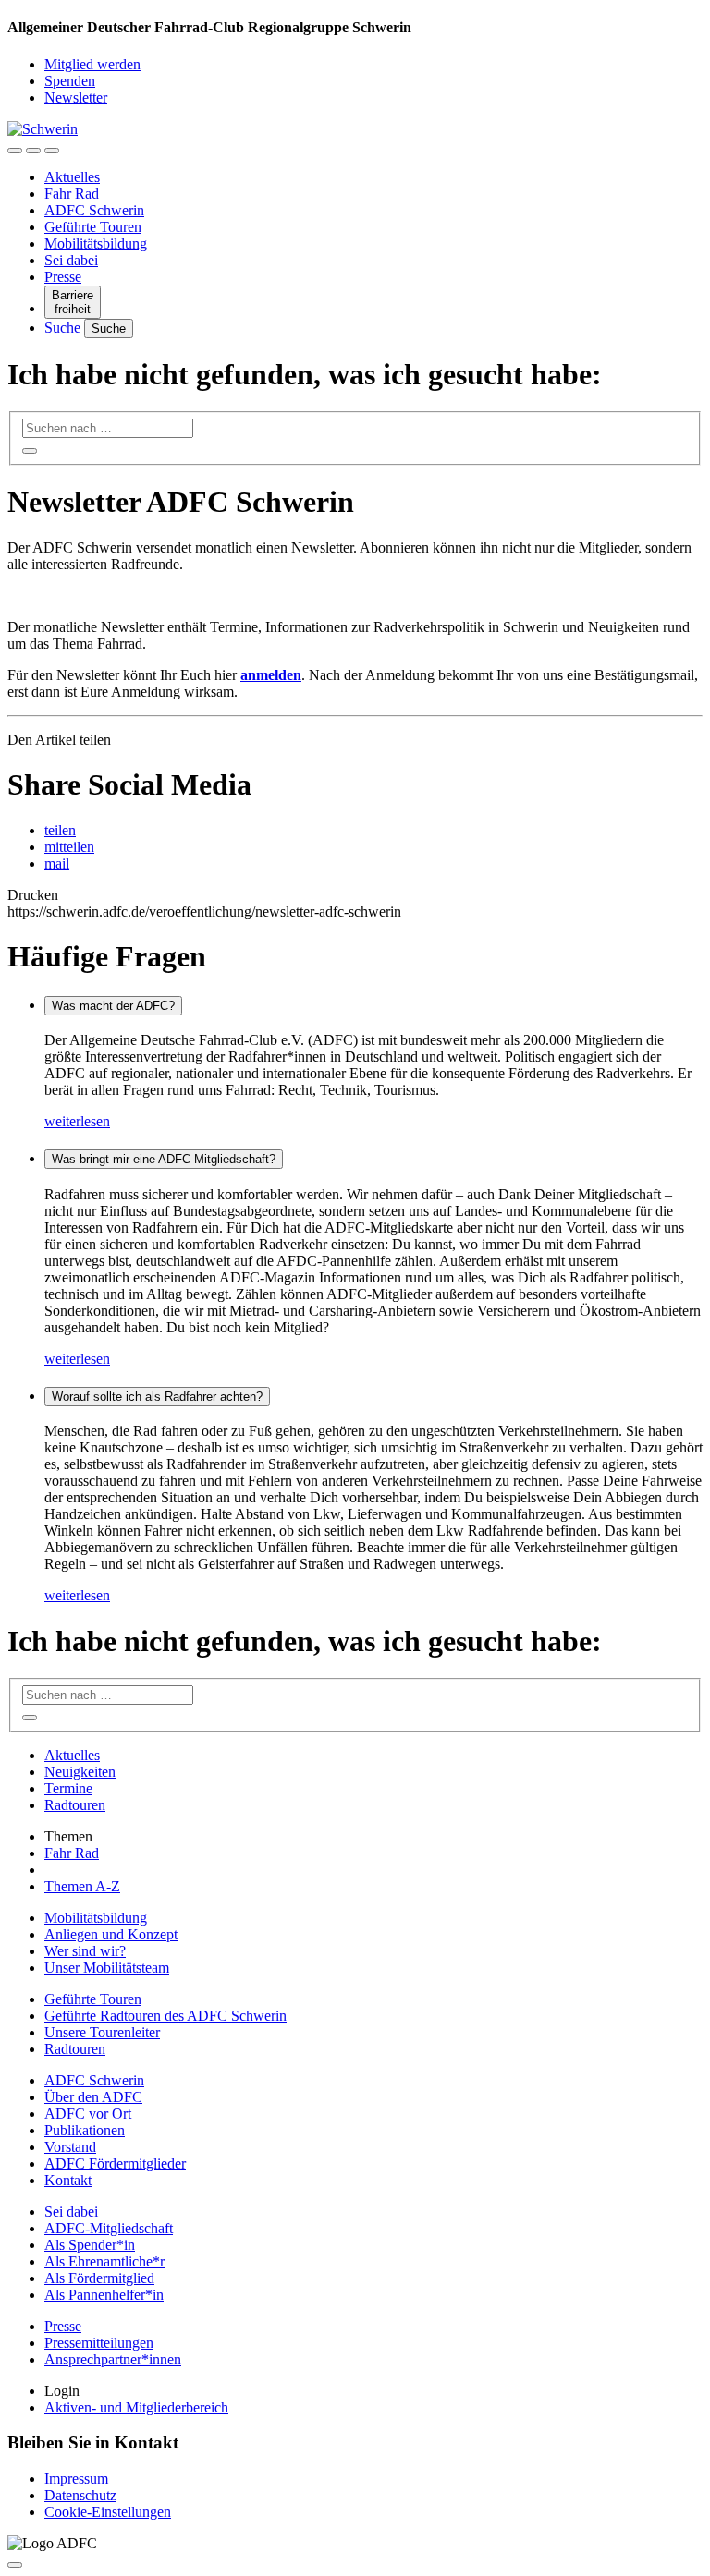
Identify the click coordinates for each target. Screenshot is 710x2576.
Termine (68, 1788)
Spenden (70, 81)
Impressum (76, 2479)
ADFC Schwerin (94, 210)
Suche (64, 328)
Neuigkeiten (80, 1772)
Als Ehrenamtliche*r (104, 2261)
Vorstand (70, 2147)
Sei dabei (71, 260)
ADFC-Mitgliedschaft (109, 2228)
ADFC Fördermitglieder (115, 2163)
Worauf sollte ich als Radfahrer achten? (157, 1397)
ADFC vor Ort (88, 2114)
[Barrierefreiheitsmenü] (15, 151)
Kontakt (68, 2180)
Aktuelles (72, 177)
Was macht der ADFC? (113, 1006)
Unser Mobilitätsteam (107, 1968)
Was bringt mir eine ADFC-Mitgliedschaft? (164, 1159)
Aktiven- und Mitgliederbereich (136, 2407)
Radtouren (75, 1805)
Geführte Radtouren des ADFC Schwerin (165, 2016)
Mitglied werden (92, 64)
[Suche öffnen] (33, 151)
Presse (63, 277)
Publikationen (85, 2130)
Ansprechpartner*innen (113, 2359)
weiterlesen (77, 1121)
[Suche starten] (30, 451)
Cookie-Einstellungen (108, 2512)
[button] (60, 830)
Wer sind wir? (85, 1951)
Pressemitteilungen (99, 2343)
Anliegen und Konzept (111, 1934)
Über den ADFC (93, 2097)
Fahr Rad (72, 194)
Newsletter (76, 97)
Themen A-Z (82, 1886)
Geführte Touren (93, 227)
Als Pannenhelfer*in (104, 2295)
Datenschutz (80, 2495)
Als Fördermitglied (99, 2278)
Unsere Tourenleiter (102, 2032)
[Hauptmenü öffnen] (52, 151)
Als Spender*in (90, 2245)
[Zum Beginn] (15, 2565)
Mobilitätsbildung (96, 243)
